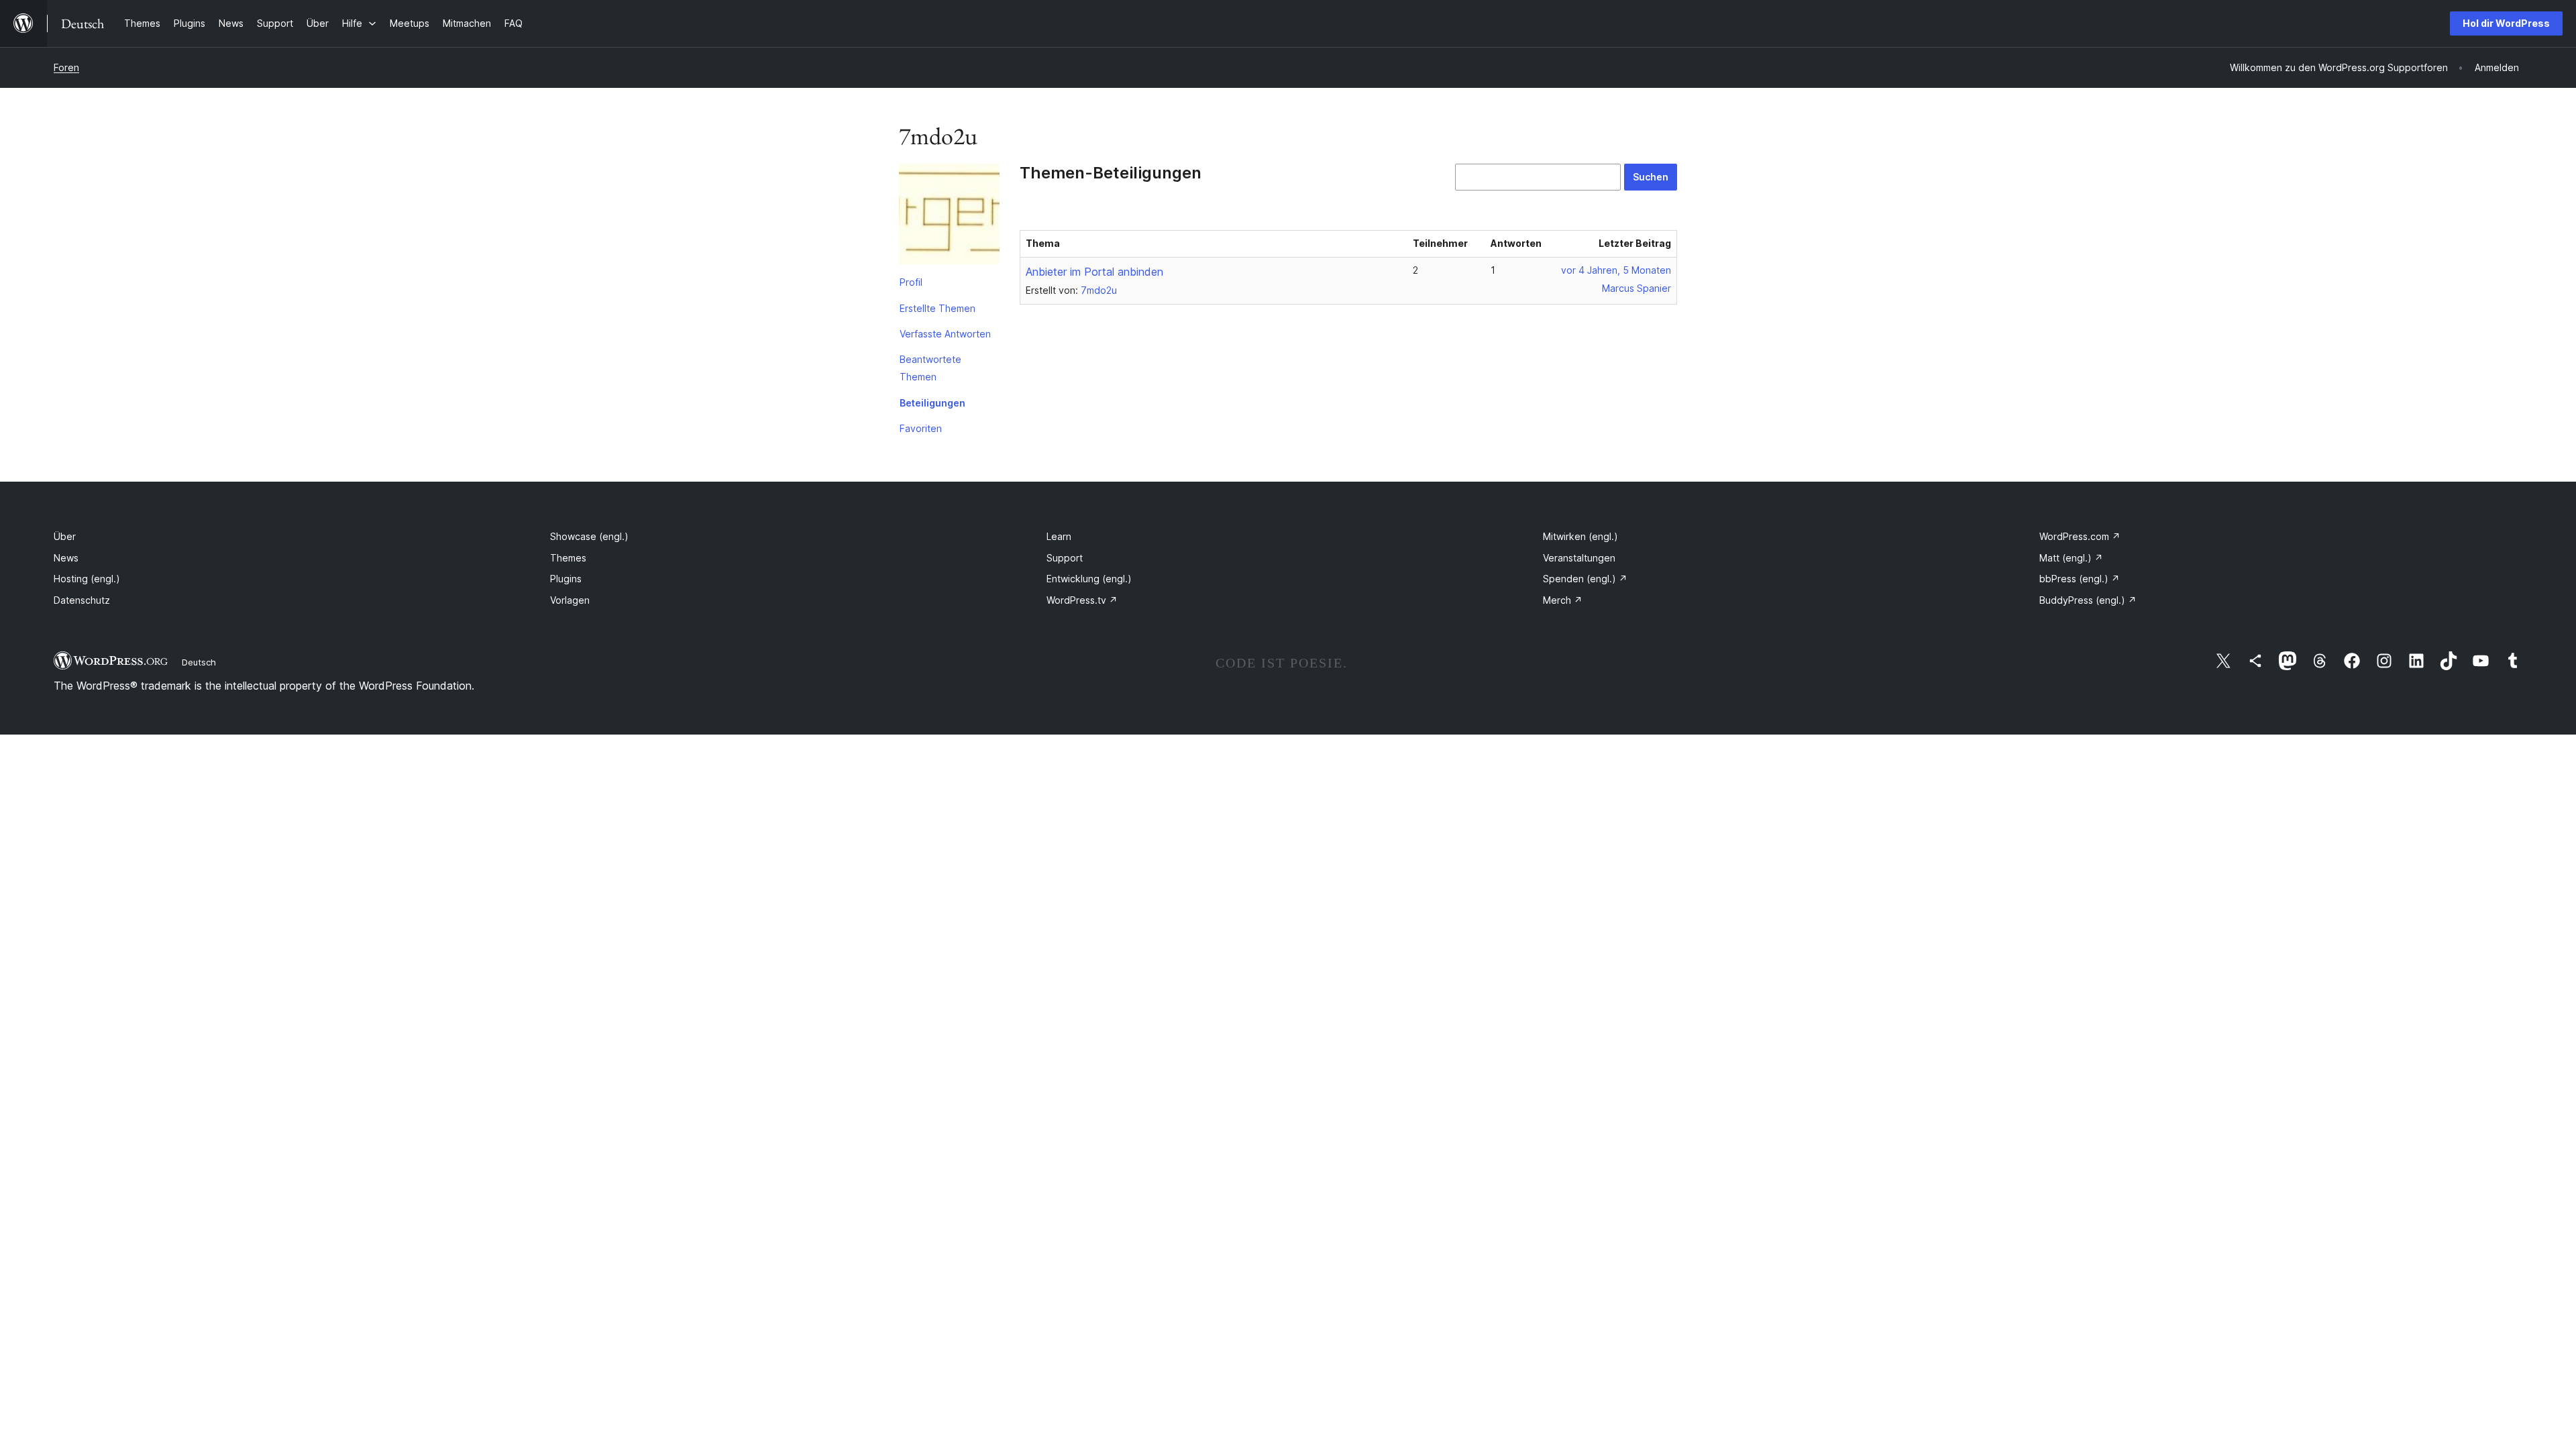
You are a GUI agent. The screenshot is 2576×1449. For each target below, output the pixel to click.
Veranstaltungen (1579, 558)
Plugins (566, 579)
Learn (1059, 536)
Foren (66, 67)
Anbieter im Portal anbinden (1094, 272)
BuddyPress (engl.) (2088, 600)
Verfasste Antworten (945, 334)
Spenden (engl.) (1585, 579)
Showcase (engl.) (589, 536)
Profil (911, 282)
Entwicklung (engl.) (1089, 579)
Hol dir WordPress (2506, 23)
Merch (1563, 600)
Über (65, 536)
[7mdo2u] (949, 217)
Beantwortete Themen (930, 368)
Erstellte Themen (937, 308)
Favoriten (921, 428)
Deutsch (199, 662)
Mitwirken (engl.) (1580, 536)
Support (1065, 558)
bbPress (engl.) (2080, 579)
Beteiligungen (932, 403)
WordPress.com (2080, 536)
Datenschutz (82, 600)
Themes (568, 558)
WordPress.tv (1082, 600)
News (66, 558)
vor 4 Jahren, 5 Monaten (1616, 270)
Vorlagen (570, 600)
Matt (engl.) (2071, 558)
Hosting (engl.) (87, 579)
